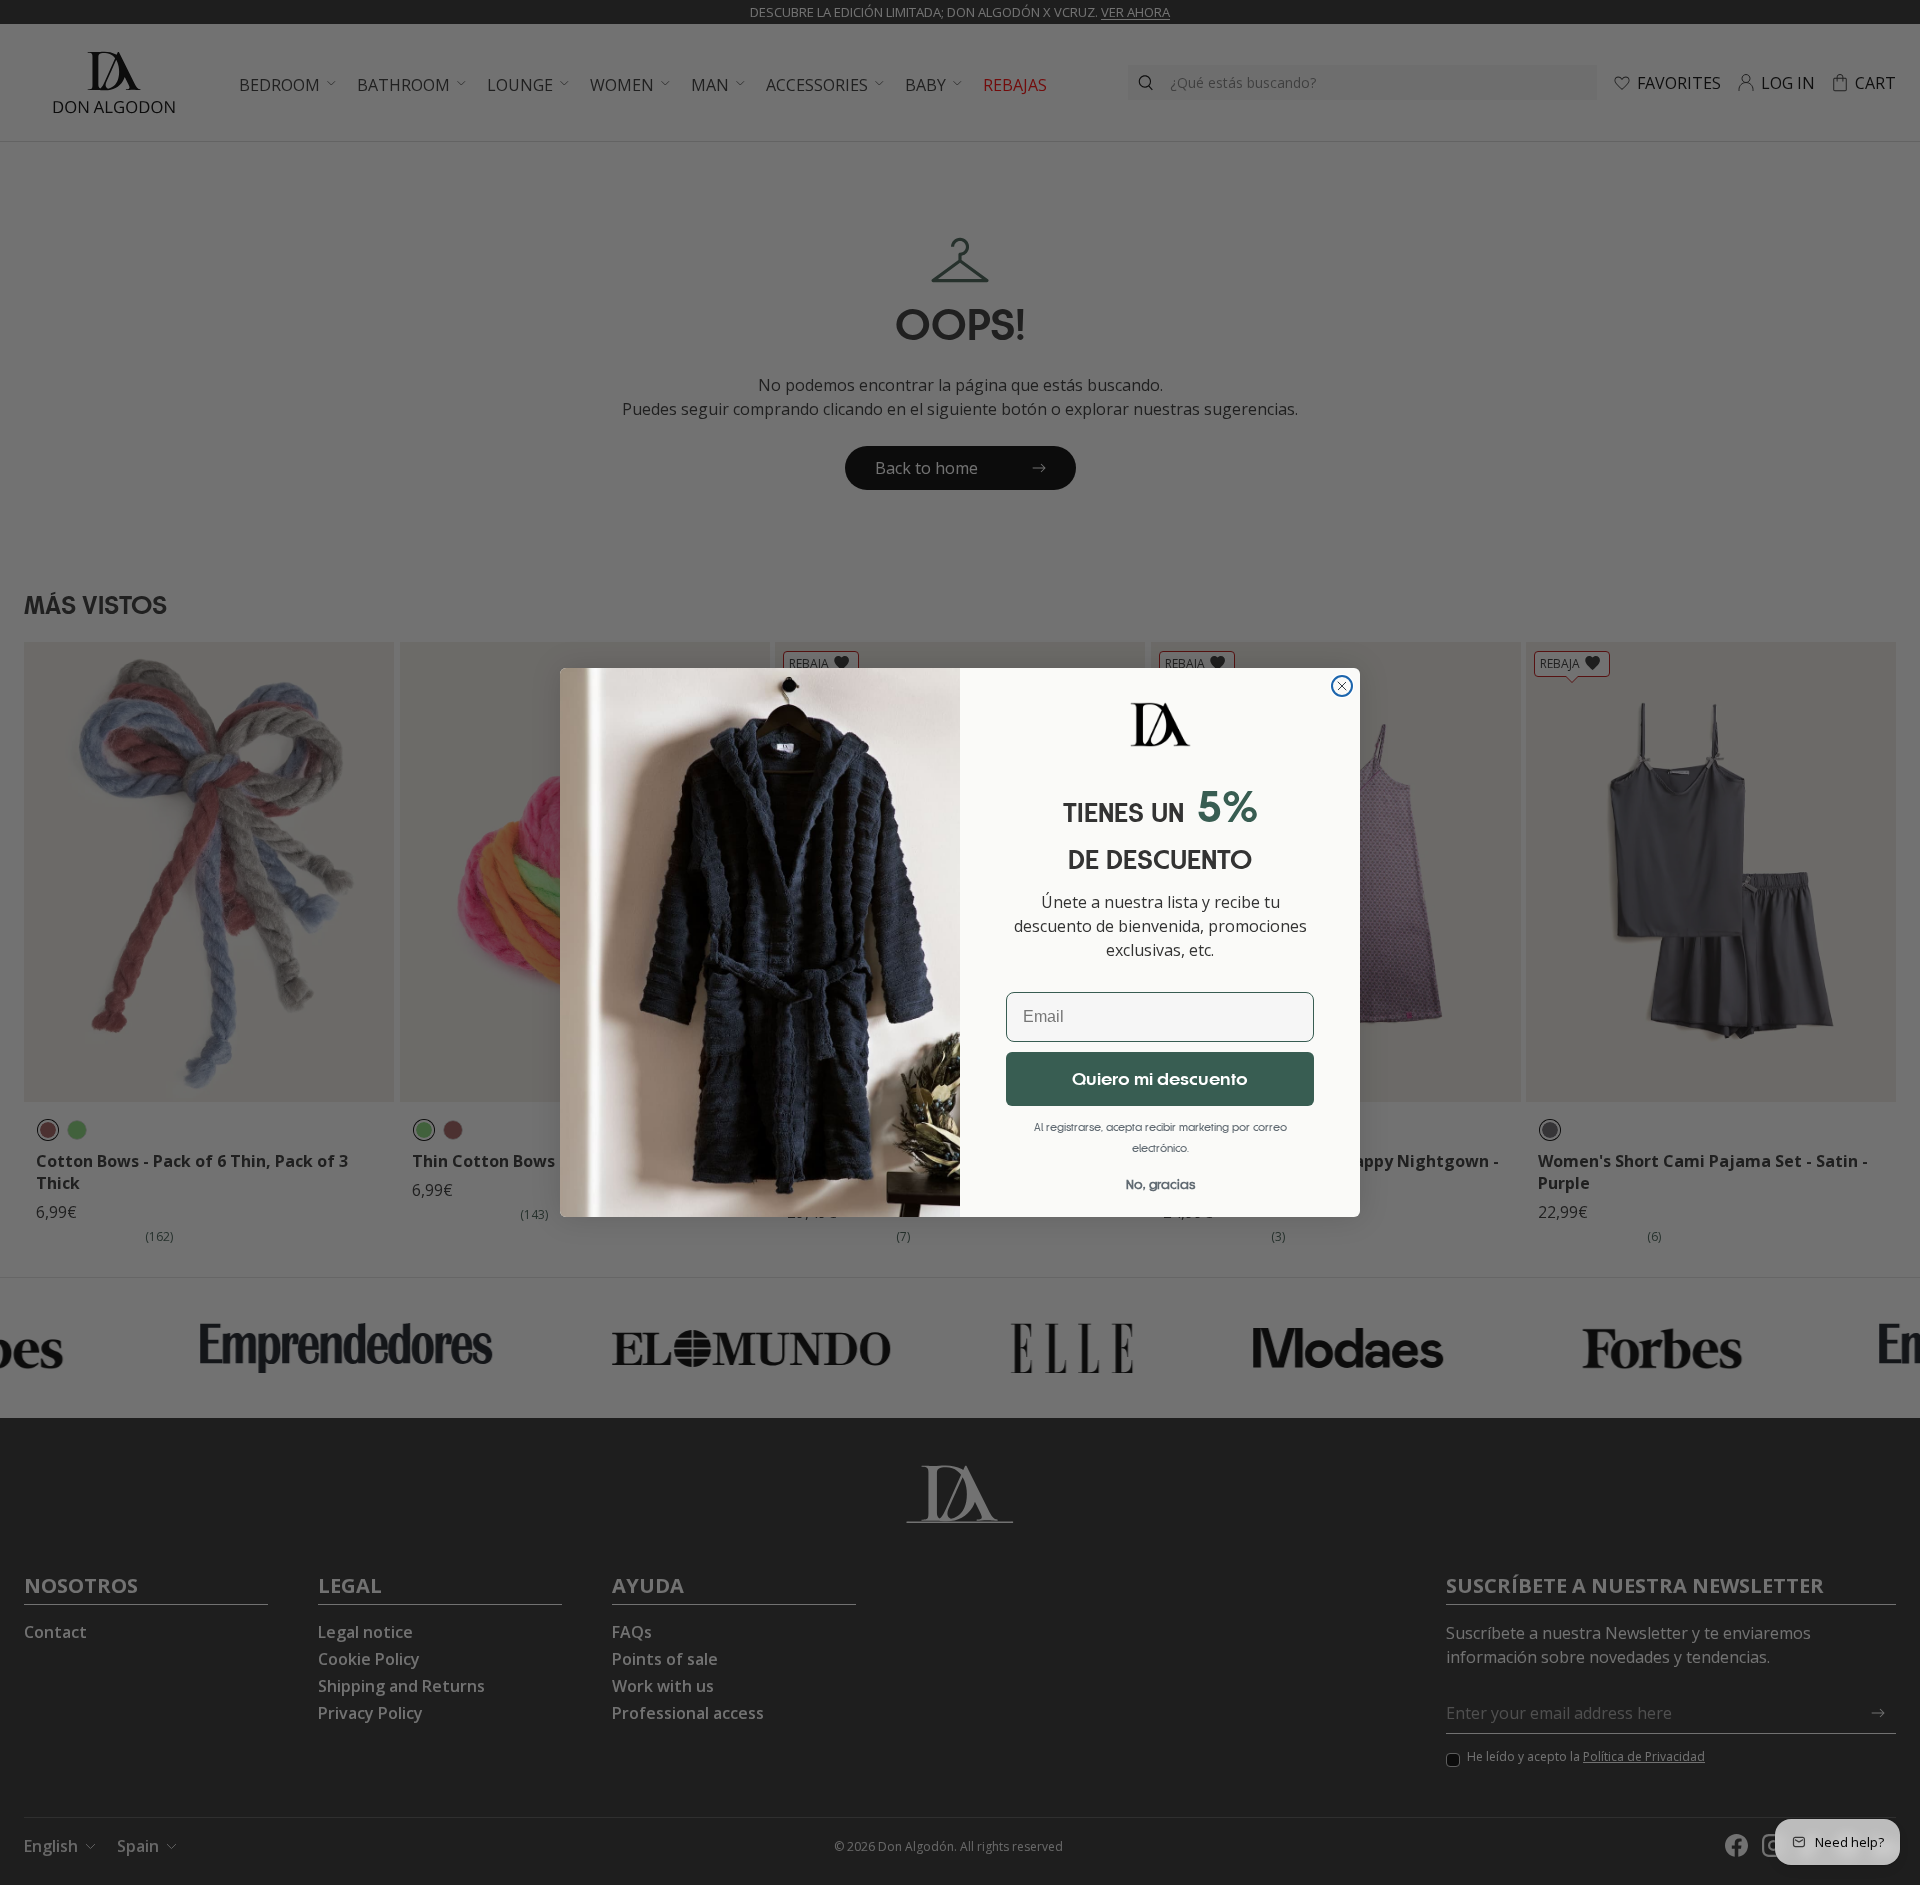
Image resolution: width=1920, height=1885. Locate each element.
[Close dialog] (1342, 686)
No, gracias (1160, 1184)
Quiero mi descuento (1160, 1079)
